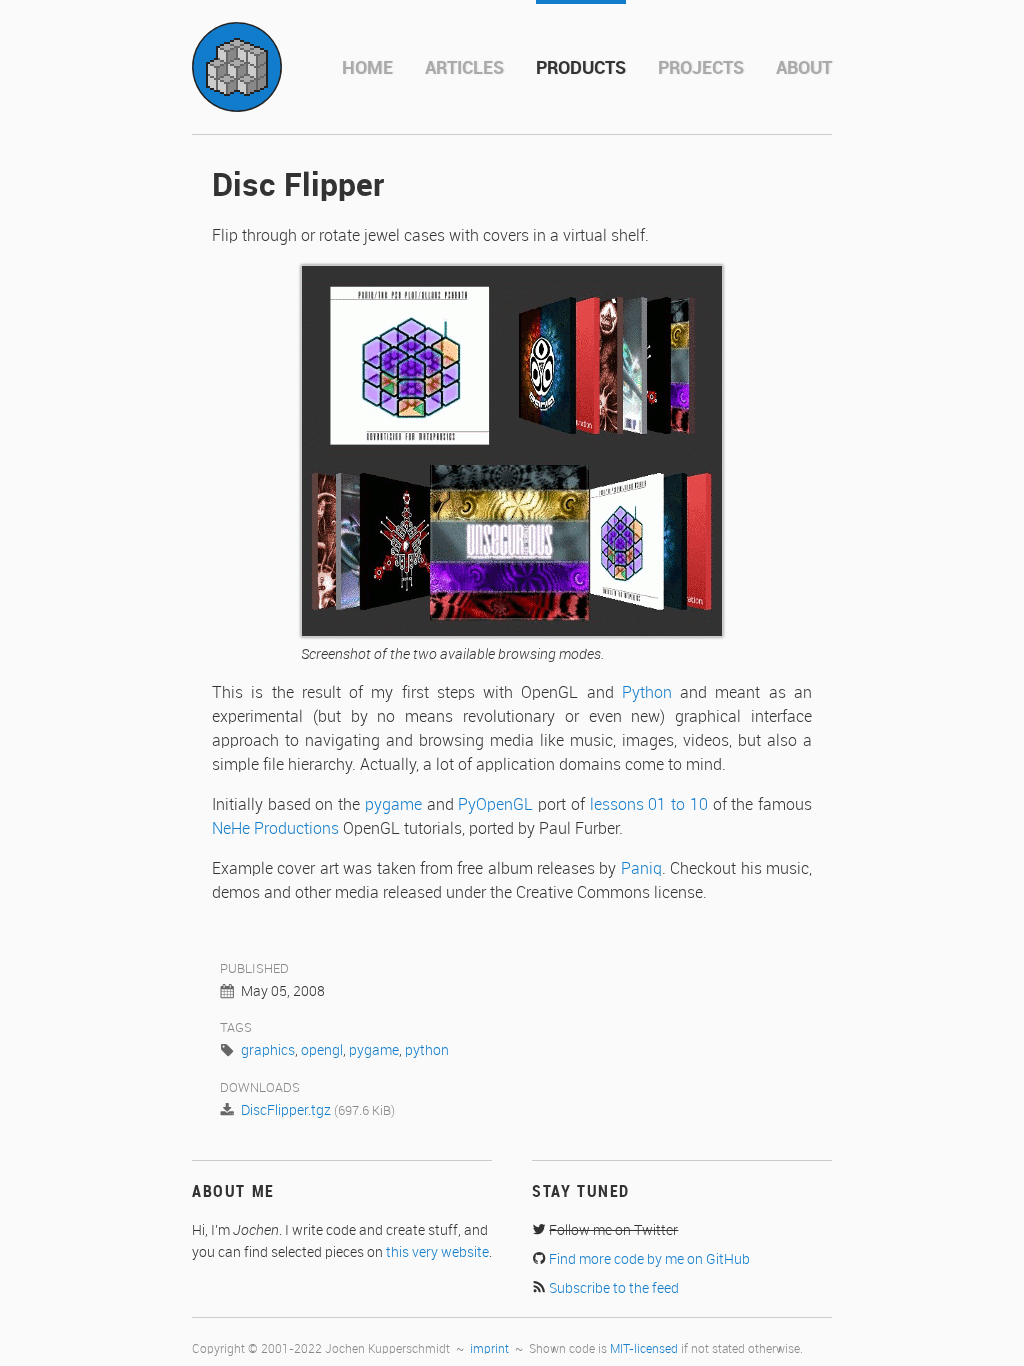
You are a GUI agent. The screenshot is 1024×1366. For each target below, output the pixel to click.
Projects (701, 68)
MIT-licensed (644, 1349)
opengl (322, 1051)
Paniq (641, 869)
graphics (268, 1051)
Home (367, 68)
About (804, 68)
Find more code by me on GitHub (649, 1260)
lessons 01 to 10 (649, 805)
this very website (437, 1253)
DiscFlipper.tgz (286, 1111)
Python (647, 693)
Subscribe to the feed (614, 1289)
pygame (393, 805)
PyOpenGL (495, 805)
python (427, 1051)
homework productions (237, 67)
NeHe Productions (275, 829)
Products (581, 68)
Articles (464, 68)
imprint (489, 1349)
